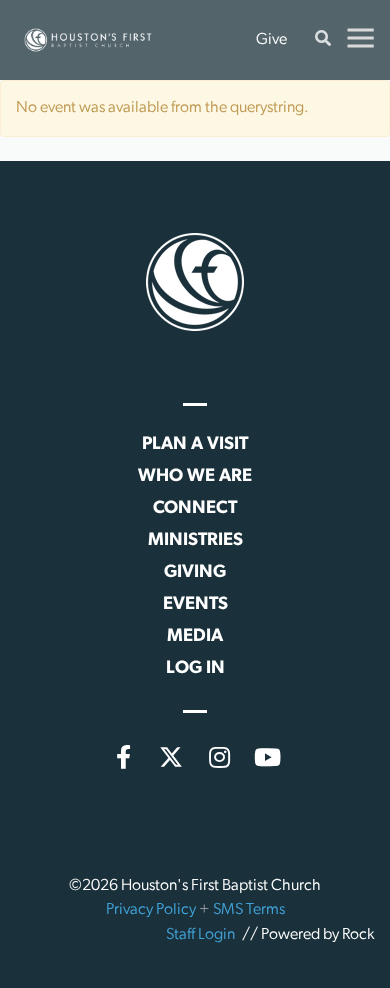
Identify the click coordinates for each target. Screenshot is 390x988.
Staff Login (200, 935)
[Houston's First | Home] (195, 282)
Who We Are (195, 477)
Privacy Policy (151, 910)
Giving (195, 573)
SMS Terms (249, 910)
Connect (195, 509)
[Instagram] (219, 757)
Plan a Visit (195, 445)
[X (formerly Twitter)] (171, 757)
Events (195, 605)
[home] (88, 40)
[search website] (323, 40)
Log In (195, 669)
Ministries (195, 541)
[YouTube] (267, 757)
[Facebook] (123, 757)
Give (271, 40)
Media (195, 637)
